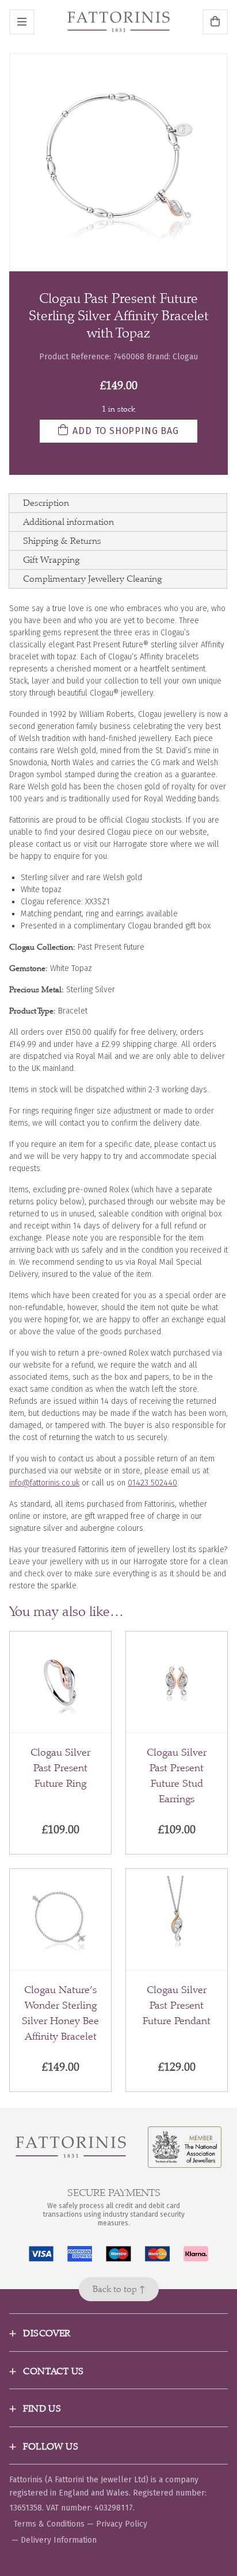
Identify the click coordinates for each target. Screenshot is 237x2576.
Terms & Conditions (49, 2524)
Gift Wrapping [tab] (51, 560)
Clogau (185, 357)
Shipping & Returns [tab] (62, 541)
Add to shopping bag (125, 431)
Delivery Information (59, 2540)
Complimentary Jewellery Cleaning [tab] (92, 579)
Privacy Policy (122, 2524)
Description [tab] (46, 503)
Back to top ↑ (119, 2289)
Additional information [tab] (68, 522)
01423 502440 (152, 1483)
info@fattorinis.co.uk (44, 1483)
